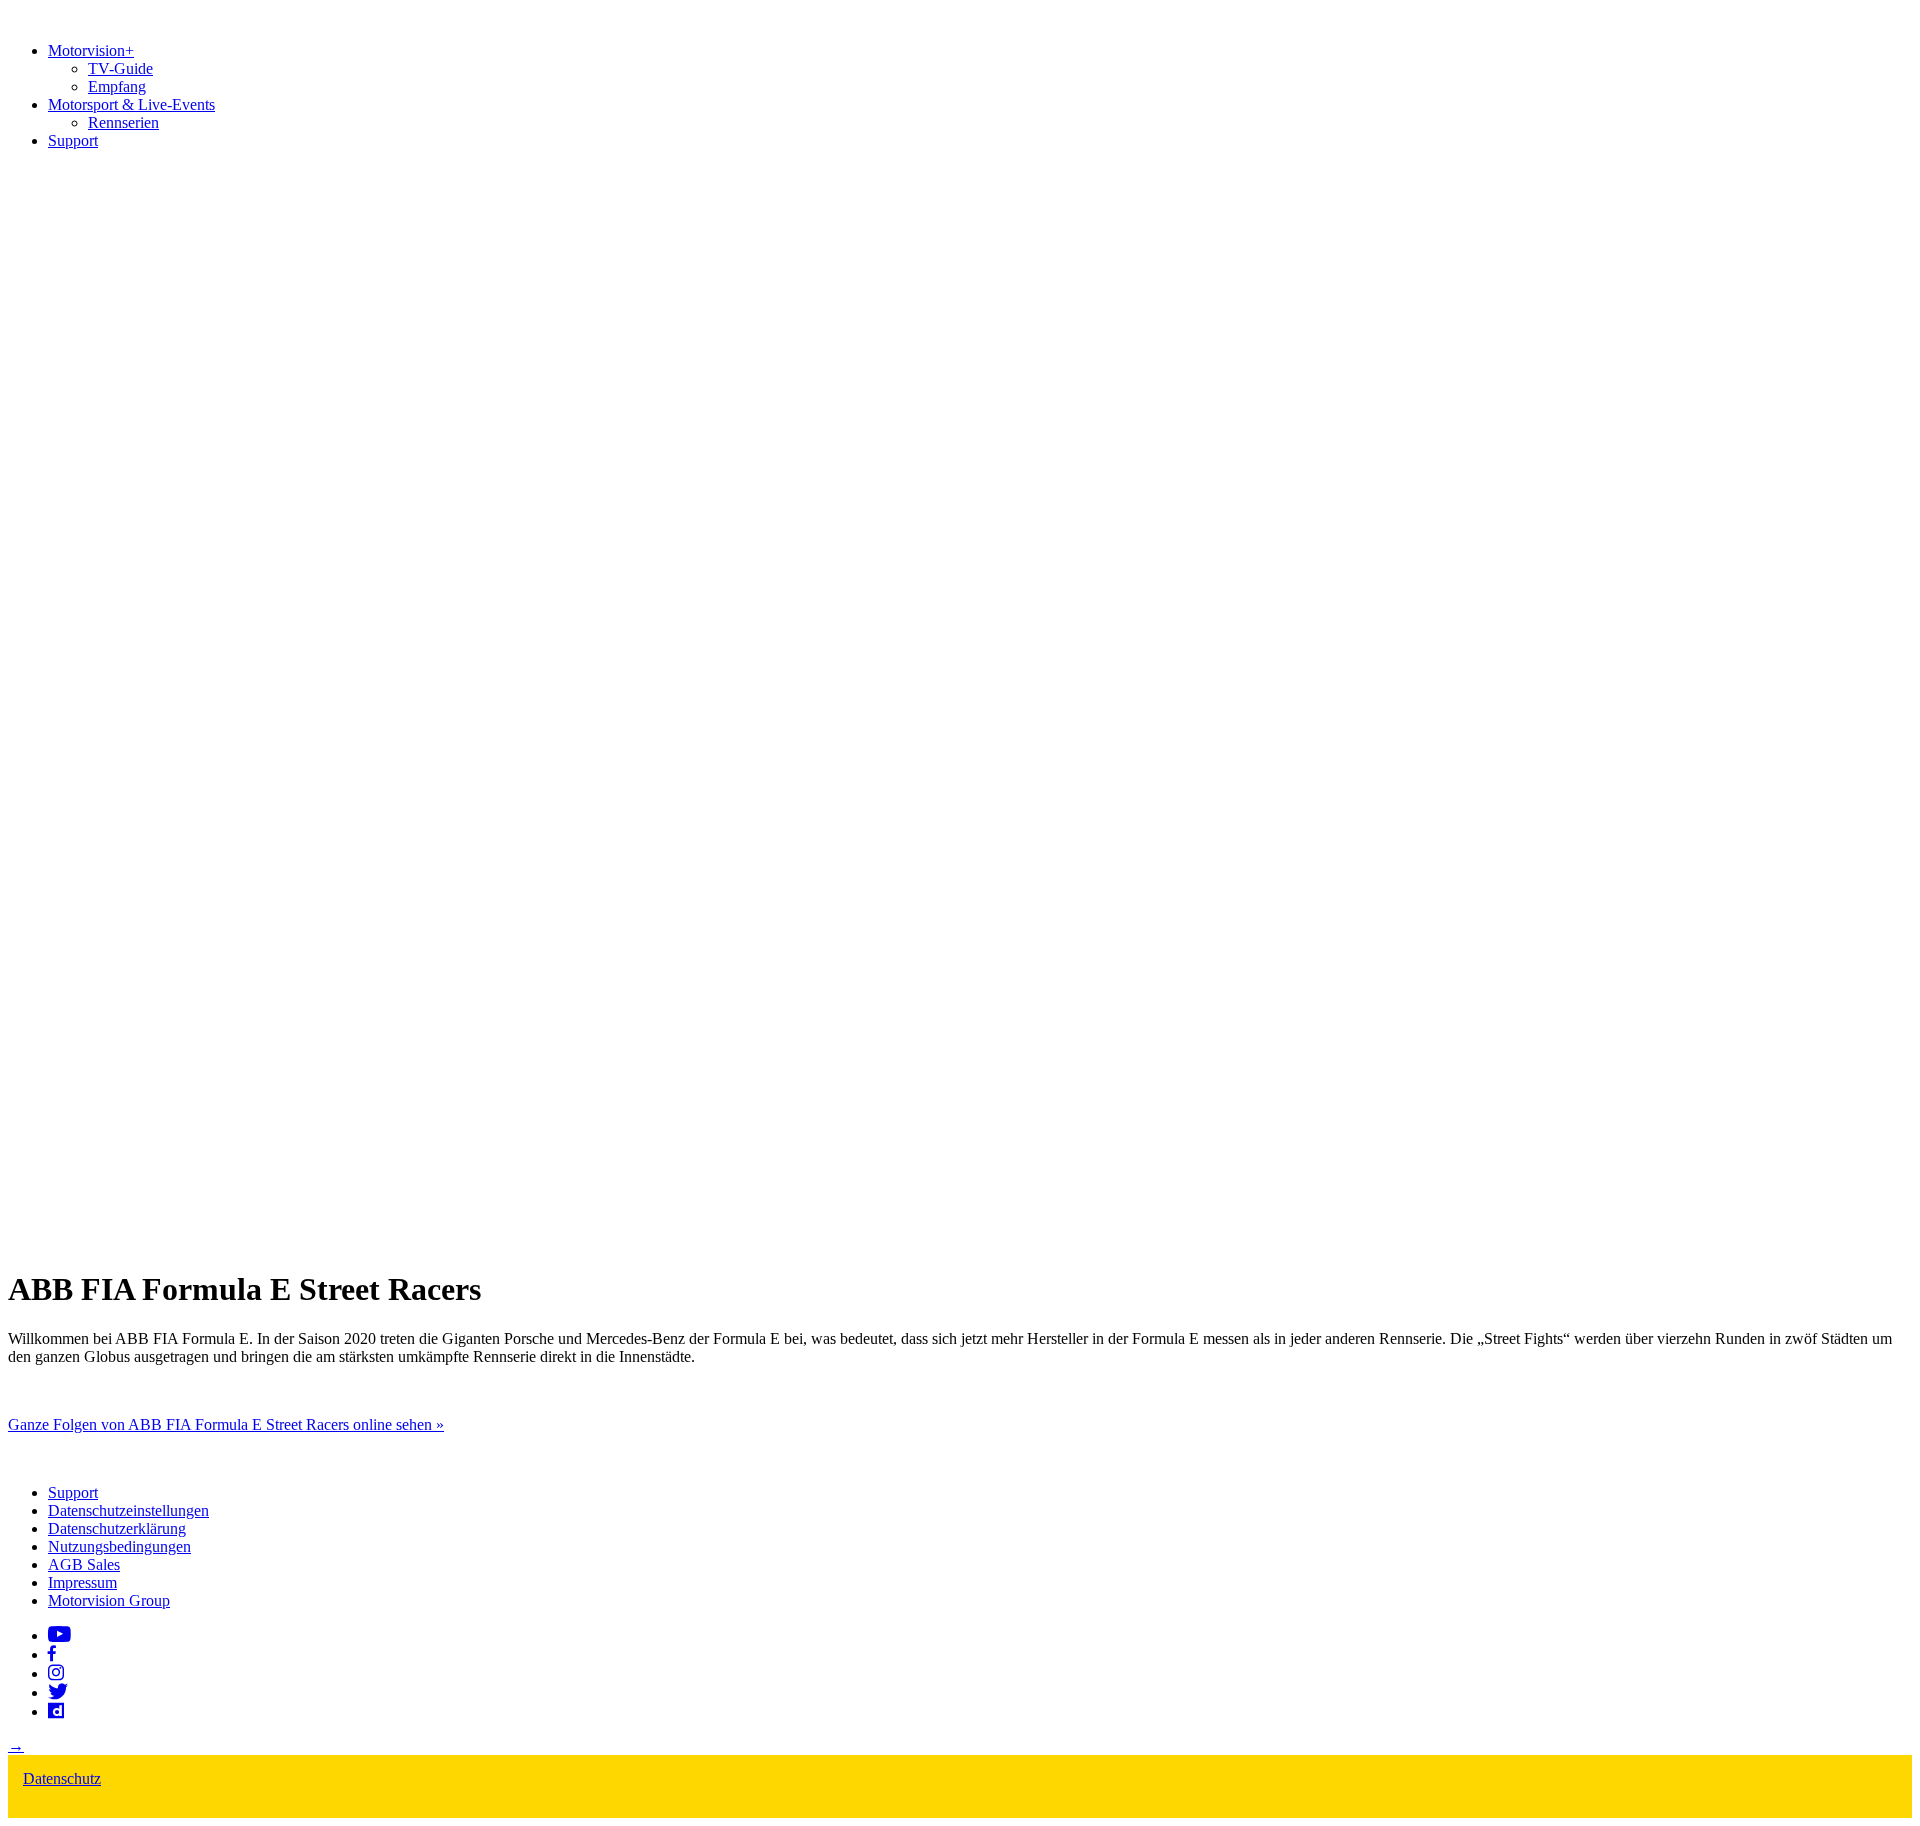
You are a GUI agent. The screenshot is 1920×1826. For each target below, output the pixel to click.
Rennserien (123, 122)
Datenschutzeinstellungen (128, 1510)
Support (73, 140)
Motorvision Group (109, 1600)
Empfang (117, 86)
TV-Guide (120, 68)
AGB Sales (84, 1564)
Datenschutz (62, 1778)
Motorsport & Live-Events (131, 104)
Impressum (82, 1582)
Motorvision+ (91, 50)
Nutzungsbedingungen (119, 1546)
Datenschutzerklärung (117, 1528)
